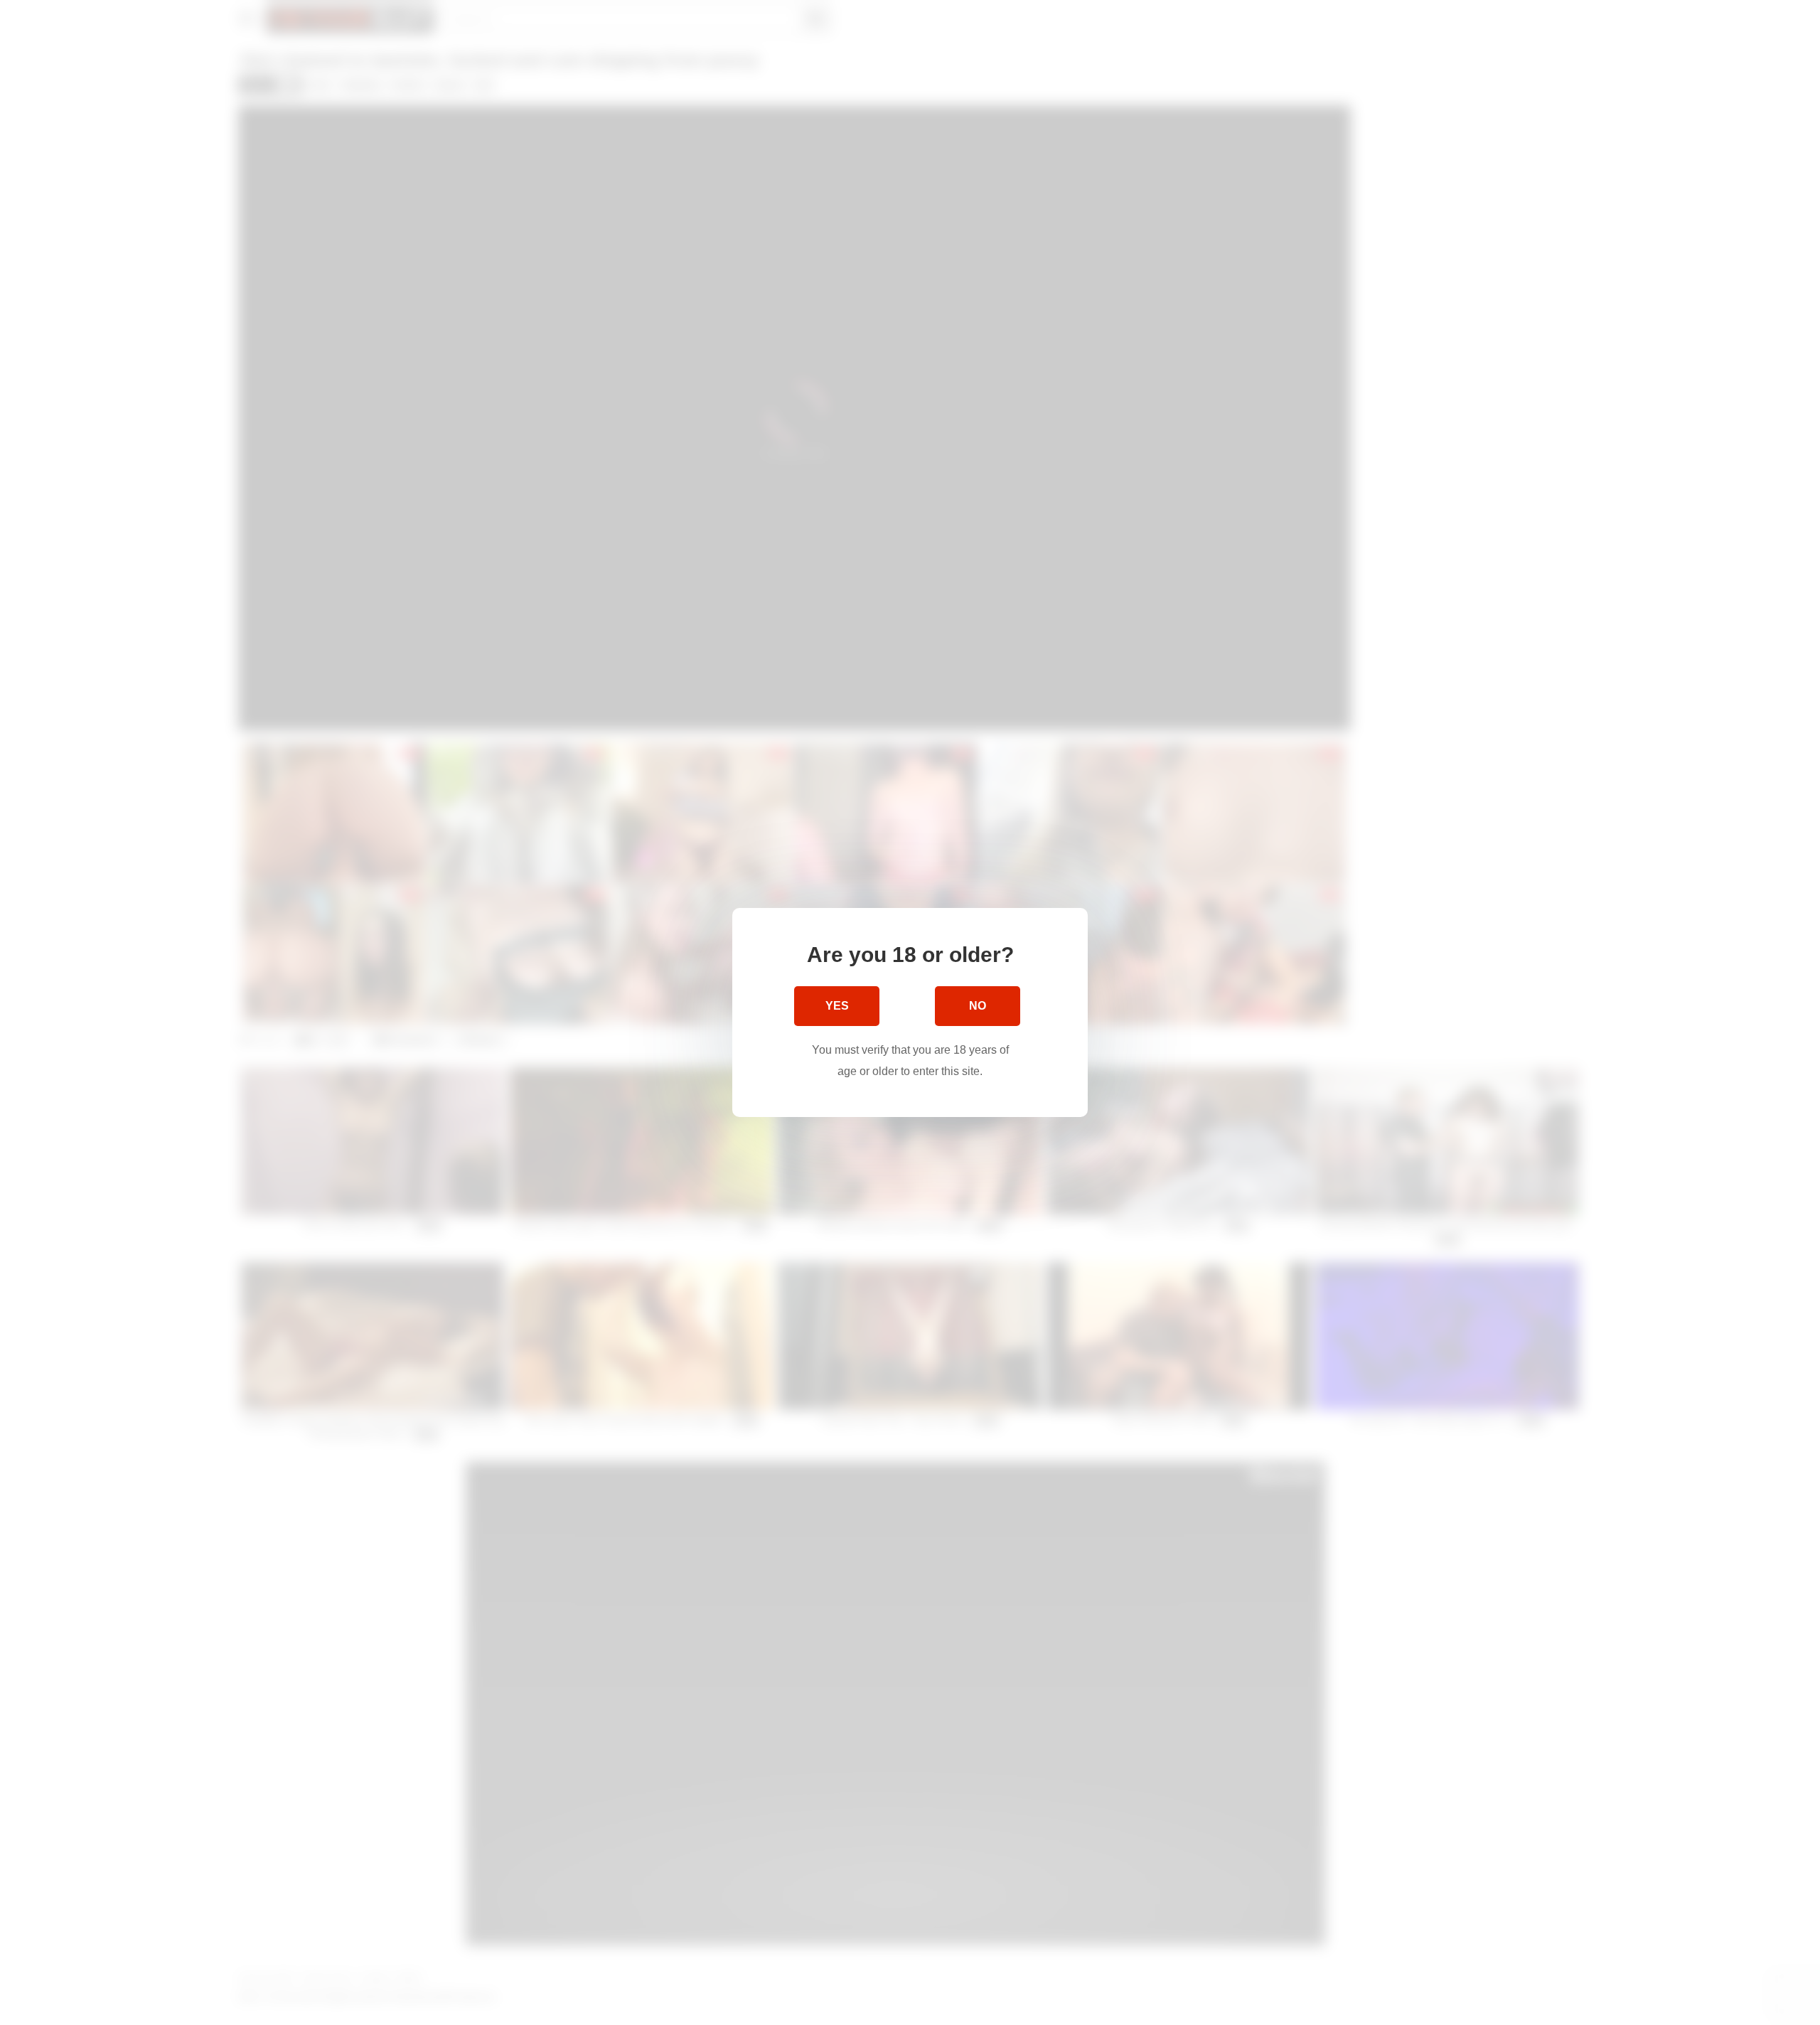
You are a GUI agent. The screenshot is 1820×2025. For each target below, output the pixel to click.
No (978, 1006)
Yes (837, 1006)
